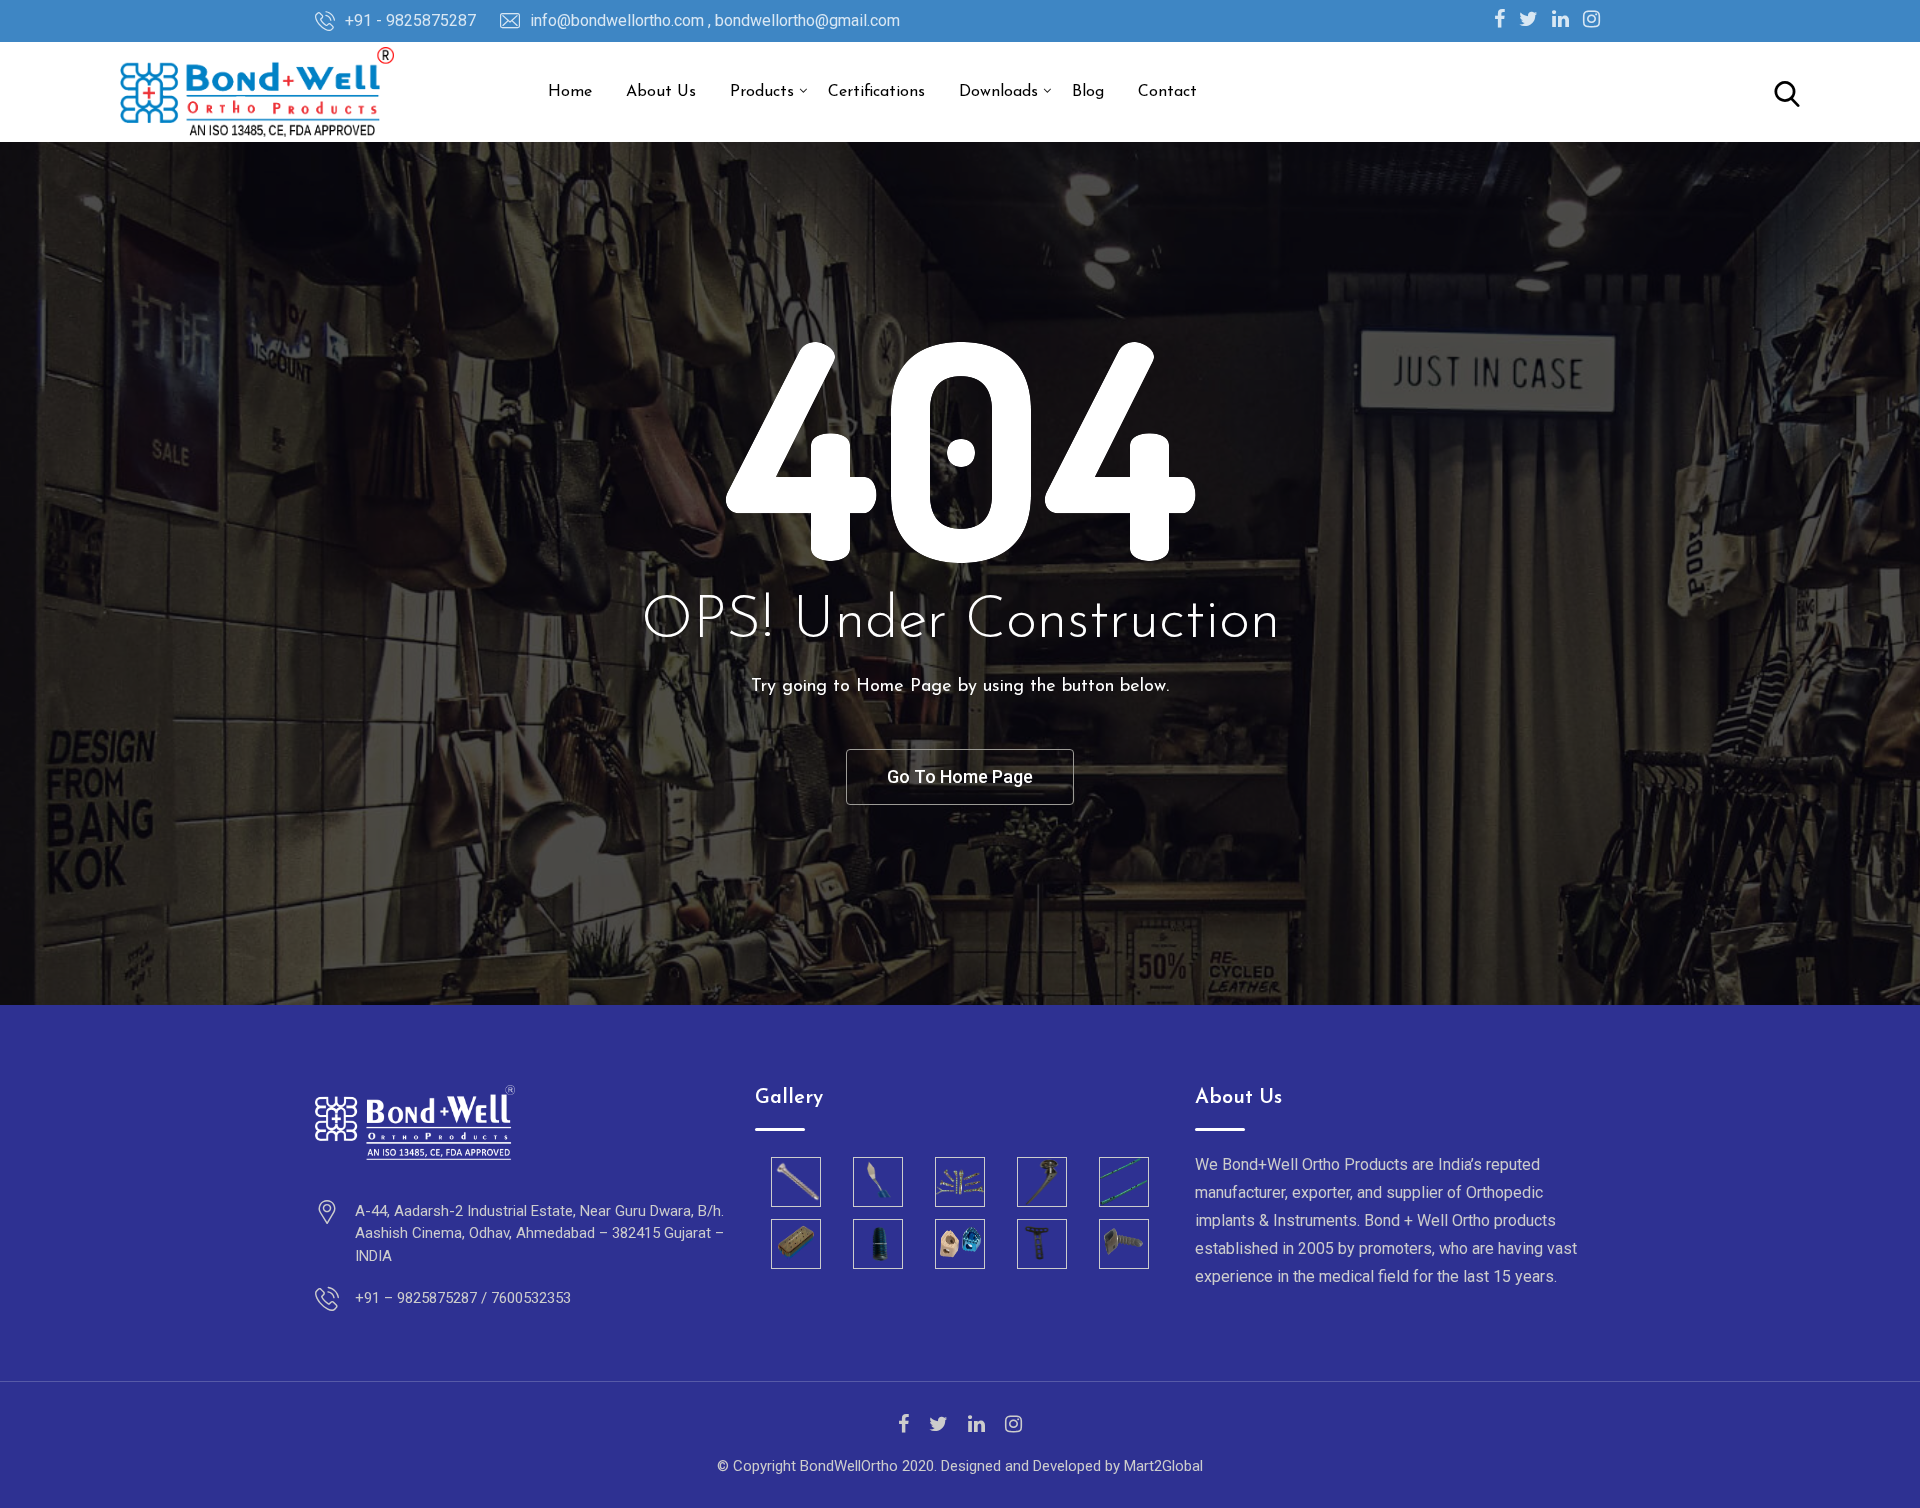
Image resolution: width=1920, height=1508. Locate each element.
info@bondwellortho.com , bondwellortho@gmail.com (715, 20)
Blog (1088, 92)
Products (762, 92)
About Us (661, 92)
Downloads (998, 92)
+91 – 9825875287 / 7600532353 (463, 1298)
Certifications (876, 92)
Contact (1167, 92)
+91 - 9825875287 (410, 20)
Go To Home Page (960, 776)
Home (570, 92)
